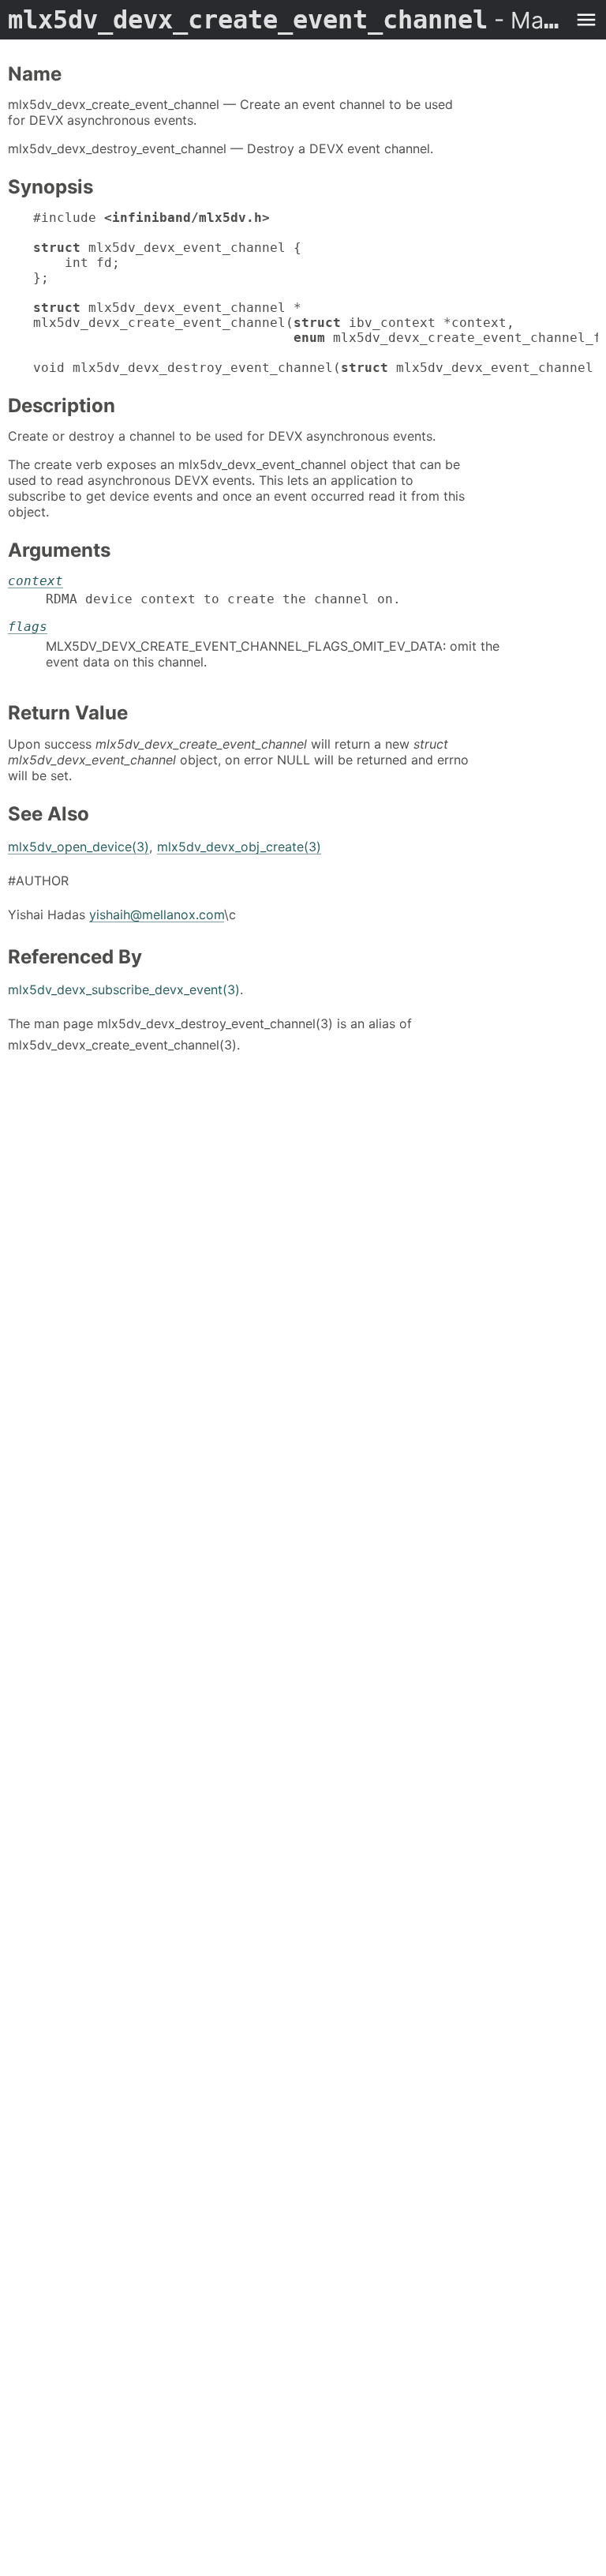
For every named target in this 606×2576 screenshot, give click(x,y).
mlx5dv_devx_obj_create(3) (239, 847)
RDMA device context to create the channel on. (223, 599)
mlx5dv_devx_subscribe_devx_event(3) (124, 989)
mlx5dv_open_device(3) (79, 847)
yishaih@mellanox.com (157, 914)
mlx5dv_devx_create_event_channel (287, 20)
